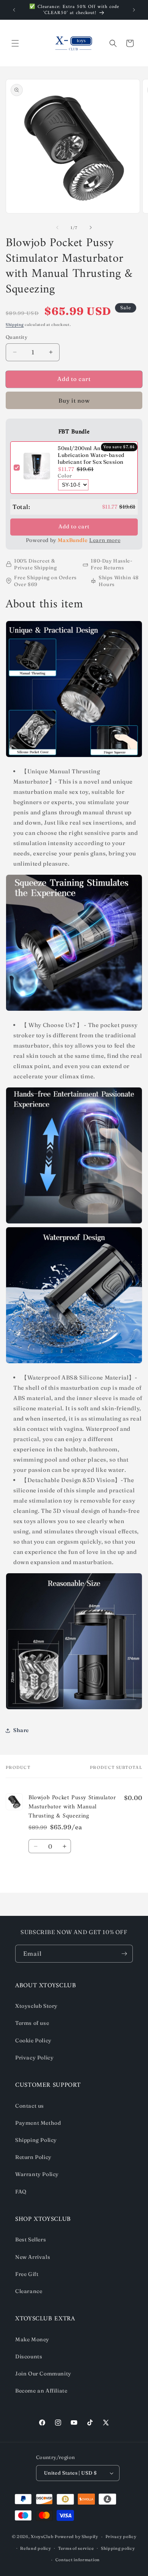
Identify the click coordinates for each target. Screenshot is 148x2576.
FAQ (21, 2192)
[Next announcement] (134, 10)
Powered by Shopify (76, 2536)
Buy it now (74, 401)
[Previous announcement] (14, 10)
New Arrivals (33, 2257)
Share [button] (21, 1730)
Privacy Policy (34, 2058)
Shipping (15, 325)
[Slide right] (91, 228)
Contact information (78, 2560)
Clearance (29, 2291)
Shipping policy (118, 2548)
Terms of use (32, 2023)
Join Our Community (43, 2374)
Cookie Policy (33, 2040)
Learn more (105, 540)
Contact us (30, 2106)
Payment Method (38, 2123)
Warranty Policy (37, 2174)
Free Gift (27, 2274)
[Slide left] (57, 228)
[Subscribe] (124, 1954)
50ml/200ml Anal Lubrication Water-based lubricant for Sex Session (91, 455)
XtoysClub (42, 2536)
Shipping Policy (36, 2140)
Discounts (29, 2356)
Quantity (17, 337)
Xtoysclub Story (36, 2006)
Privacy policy (121, 2536)
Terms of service (76, 2548)
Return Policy (33, 2157)
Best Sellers (31, 2239)
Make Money (32, 2339)
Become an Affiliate (41, 2391)
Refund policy (35, 2548)
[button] (15, 43)
